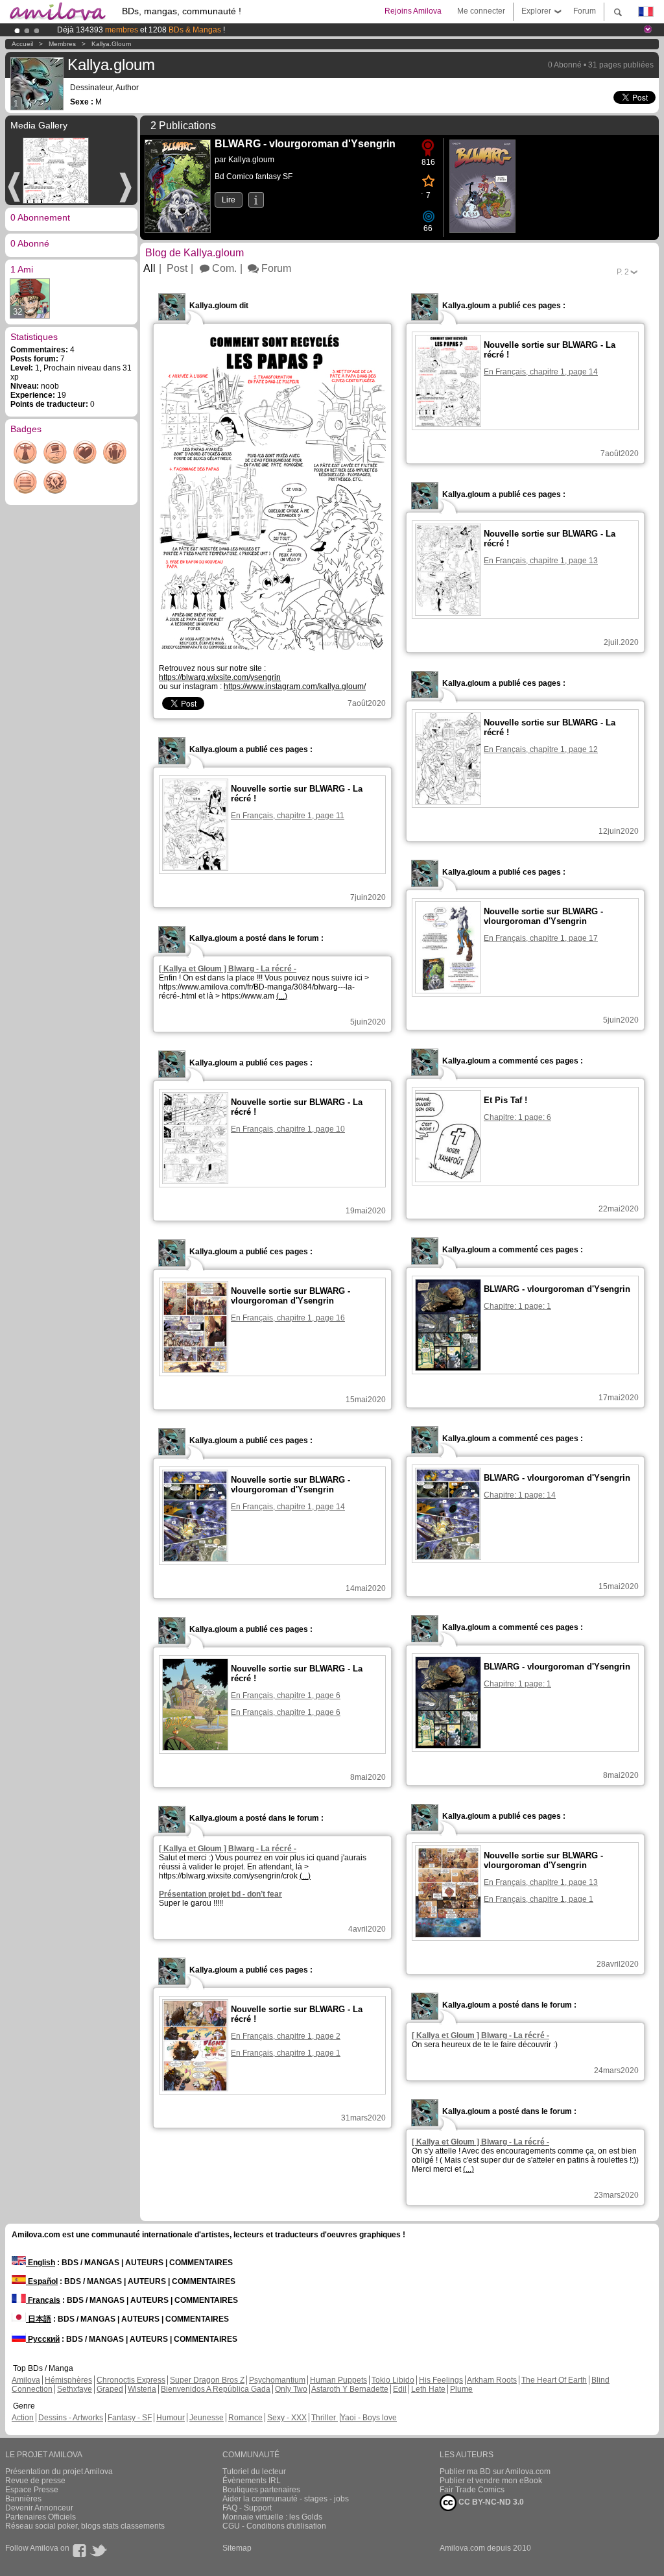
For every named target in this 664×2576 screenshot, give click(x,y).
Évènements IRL (252, 2481)
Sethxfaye (75, 2389)
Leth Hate (428, 2389)
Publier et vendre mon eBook (491, 2481)
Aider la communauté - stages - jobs (286, 2499)
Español (42, 2281)
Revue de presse (35, 2481)
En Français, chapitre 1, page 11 (288, 816)
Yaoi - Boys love (369, 2418)
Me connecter (481, 11)
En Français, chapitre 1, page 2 (286, 2036)
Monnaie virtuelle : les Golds (272, 2517)
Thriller (325, 2418)
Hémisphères (68, 2380)
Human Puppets (338, 2380)
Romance (245, 2418)
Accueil (22, 44)
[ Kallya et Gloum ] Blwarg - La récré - (228, 969)
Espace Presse (32, 2490)
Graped (110, 2389)
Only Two (291, 2389)
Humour (171, 2418)
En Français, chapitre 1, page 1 (539, 1899)
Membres (62, 44)
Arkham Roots (492, 2380)
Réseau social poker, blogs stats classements (85, 2526)
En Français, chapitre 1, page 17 (541, 938)
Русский (43, 2339)
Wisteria (142, 2389)
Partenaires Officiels (41, 2517)
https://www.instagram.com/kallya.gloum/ (295, 687)
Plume (461, 2389)
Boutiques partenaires (261, 2490)
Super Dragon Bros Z (207, 2380)
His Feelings (441, 2380)
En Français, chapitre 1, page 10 (288, 1129)
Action (23, 2418)
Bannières (23, 2499)
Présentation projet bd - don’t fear (220, 1894)
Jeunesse (207, 2418)
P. (623, 272)
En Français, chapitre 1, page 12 (541, 749)
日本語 (39, 2319)
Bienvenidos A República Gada (216, 2389)
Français (43, 2300)
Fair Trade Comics (472, 2490)
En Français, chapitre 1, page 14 (541, 372)
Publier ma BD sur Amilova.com (495, 2472)
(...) (282, 996)
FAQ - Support (247, 2508)
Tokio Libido (393, 2380)
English (41, 2263)
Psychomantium (277, 2380)
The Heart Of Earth (554, 2380)
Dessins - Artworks (71, 2418)
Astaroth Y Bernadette (350, 2389)
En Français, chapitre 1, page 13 (541, 561)
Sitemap (237, 2548)
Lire (229, 200)
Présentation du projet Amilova (59, 2472)
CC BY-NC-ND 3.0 (490, 2502)
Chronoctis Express (131, 2380)
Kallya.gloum (111, 44)
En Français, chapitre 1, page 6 (286, 1695)
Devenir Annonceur (39, 2508)
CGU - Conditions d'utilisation (274, 2526)
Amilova (26, 2380)
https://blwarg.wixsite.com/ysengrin (220, 677)
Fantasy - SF (130, 2418)
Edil (400, 2389)
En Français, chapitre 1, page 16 (288, 1318)
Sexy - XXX (287, 2418)
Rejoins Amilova (413, 11)
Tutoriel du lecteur (254, 2472)
